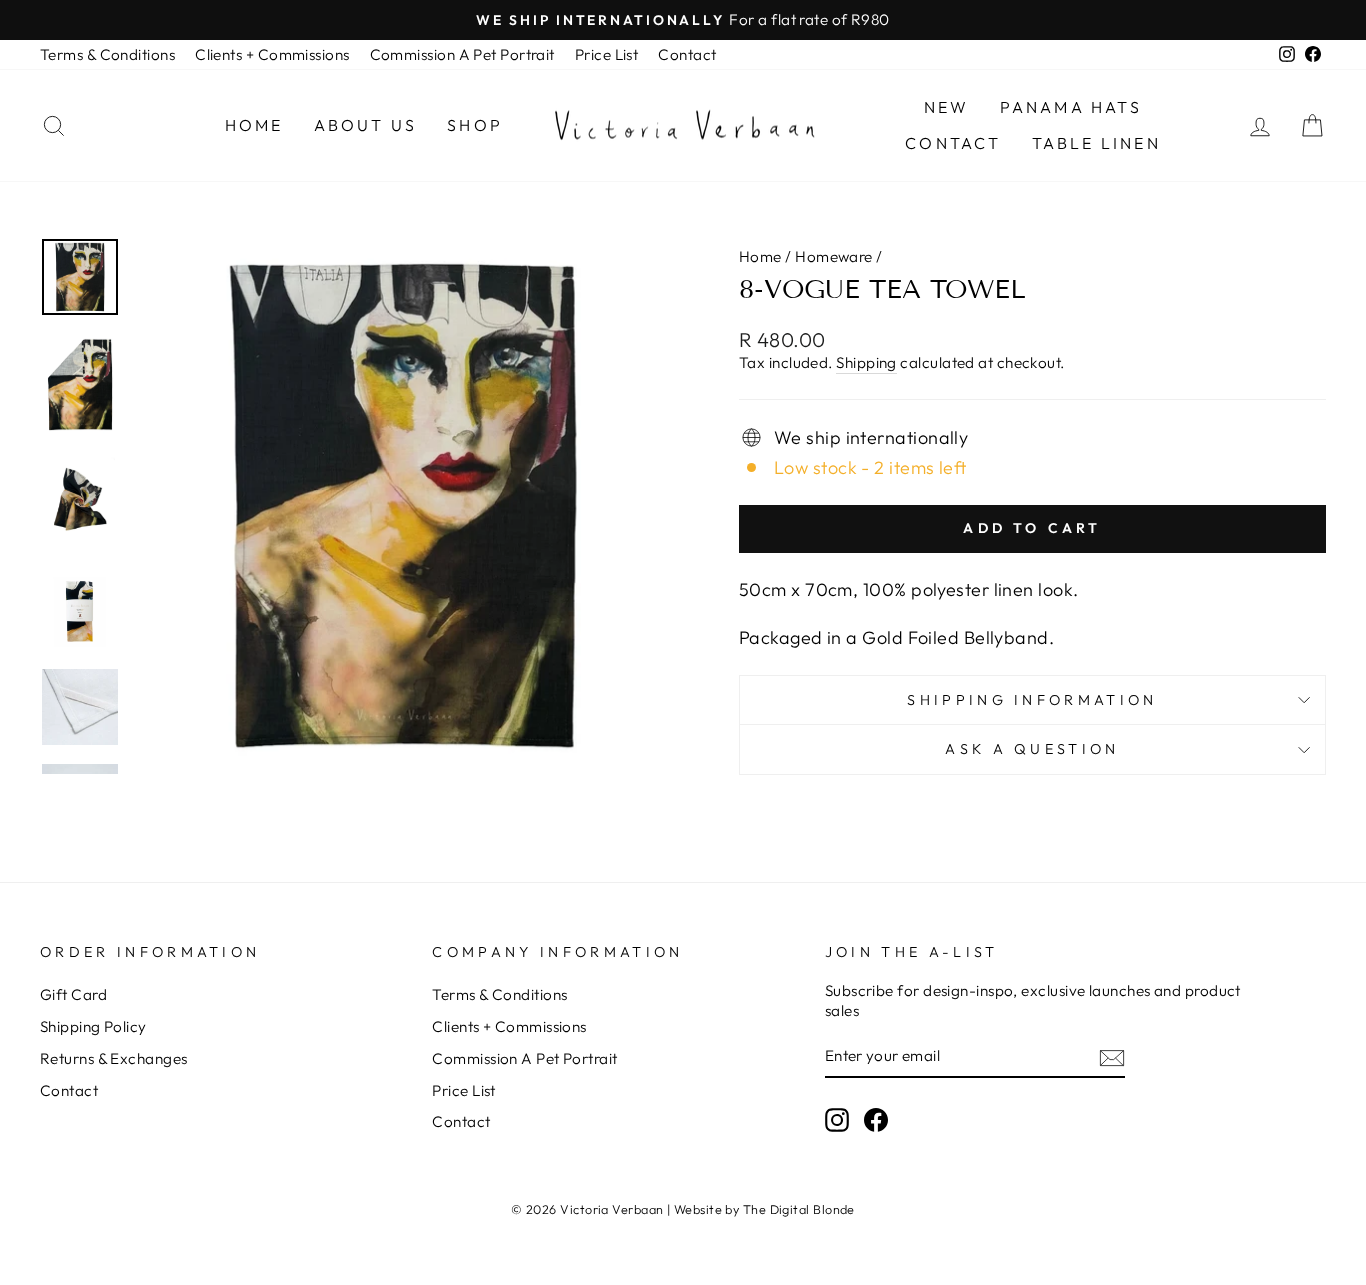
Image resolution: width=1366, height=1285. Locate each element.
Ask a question (1032, 749)
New (947, 107)
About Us (366, 125)
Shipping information (1032, 700)
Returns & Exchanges (114, 1058)
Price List (607, 54)
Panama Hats (1071, 107)
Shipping (866, 362)
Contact (687, 54)
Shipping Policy (93, 1026)
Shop (475, 125)
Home (254, 125)
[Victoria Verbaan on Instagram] (837, 1120)
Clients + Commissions (272, 54)
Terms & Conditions (107, 54)
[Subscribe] (1112, 1057)
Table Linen (1096, 143)
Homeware (834, 256)
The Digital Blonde (799, 1209)
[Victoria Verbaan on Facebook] (876, 1120)
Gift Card (73, 994)
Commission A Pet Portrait (462, 54)
